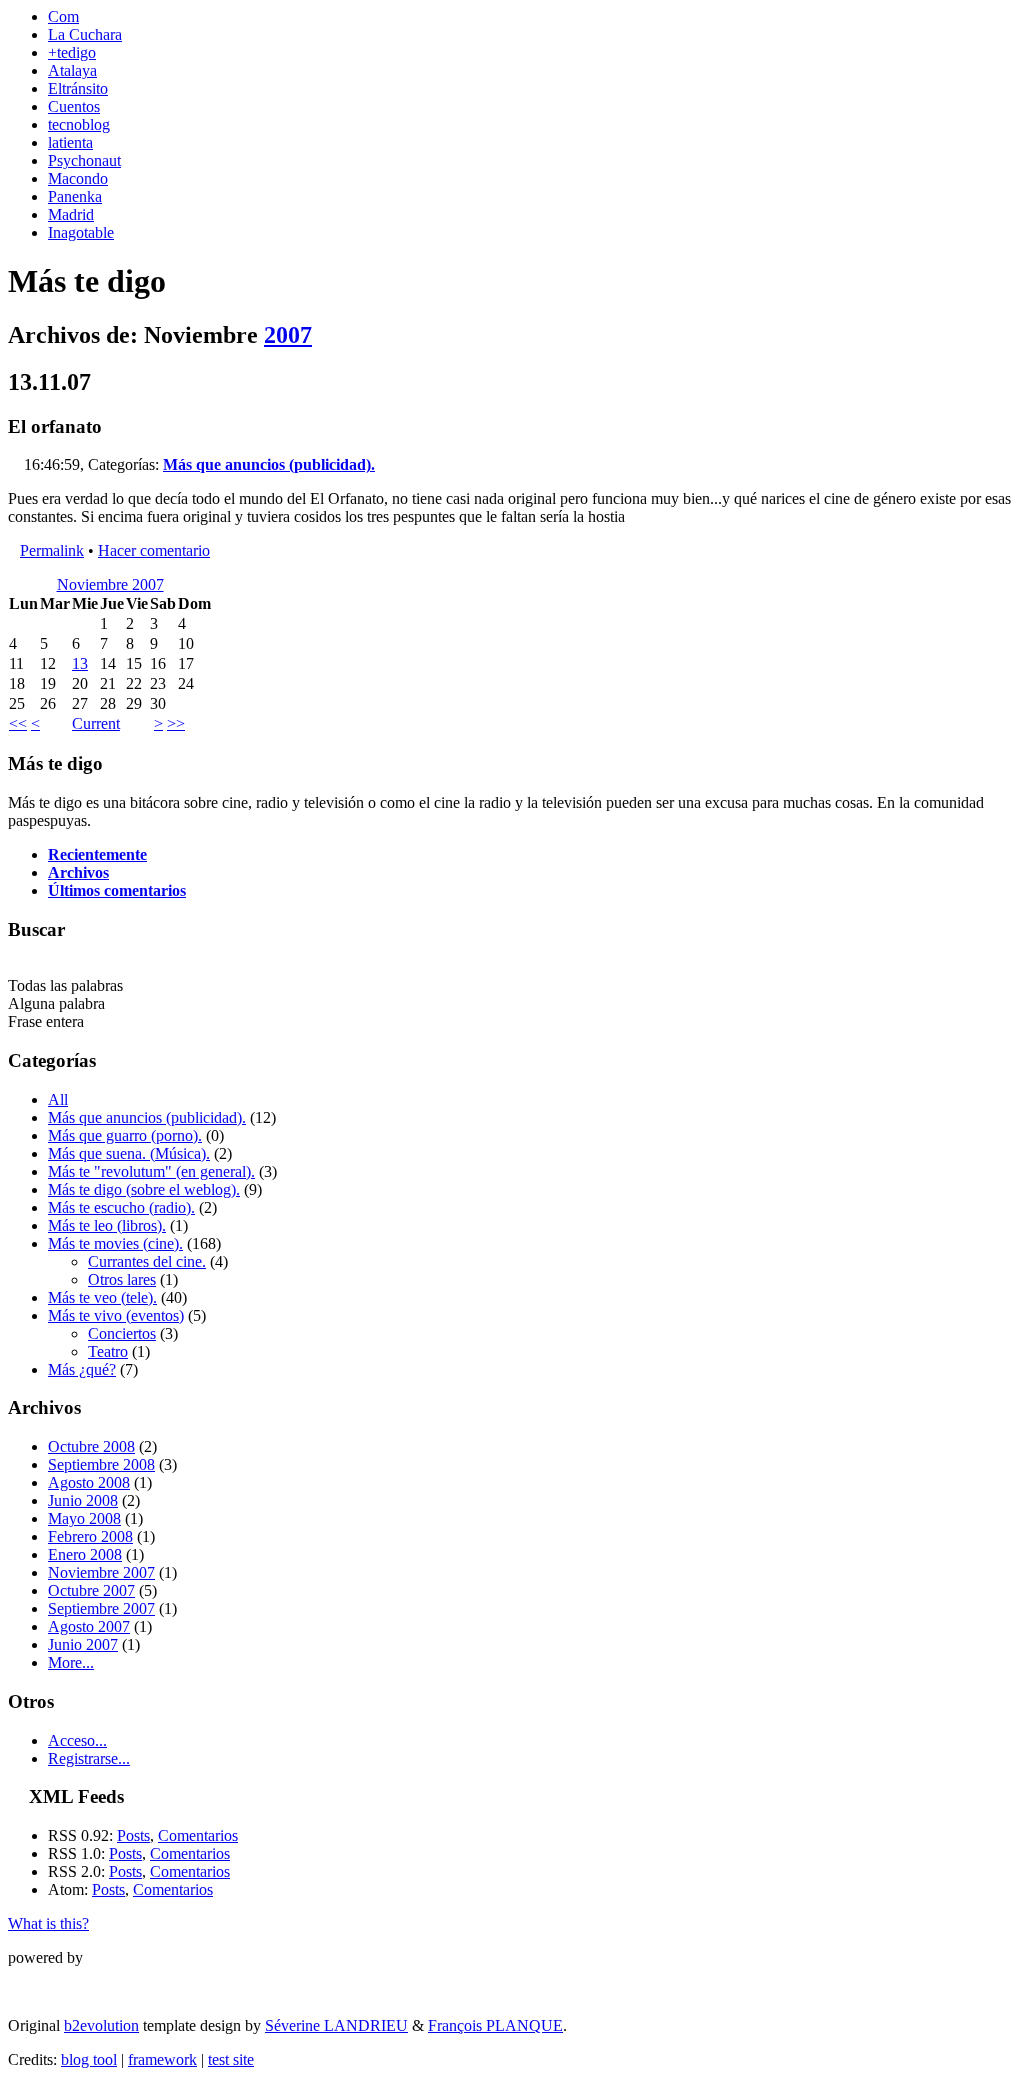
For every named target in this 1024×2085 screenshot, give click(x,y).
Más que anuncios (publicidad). (269, 464)
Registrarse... (89, 1758)
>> (176, 723)
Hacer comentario (154, 550)
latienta (70, 142)
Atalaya (72, 70)
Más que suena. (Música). (129, 1153)
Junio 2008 (83, 1500)
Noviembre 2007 (110, 584)
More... (71, 1662)
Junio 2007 (83, 1644)
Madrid (71, 214)
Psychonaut (84, 160)
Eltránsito (78, 88)
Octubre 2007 (91, 1590)
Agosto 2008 (89, 1482)
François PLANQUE (495, 2025)
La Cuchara (85, 34)
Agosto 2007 (89, 1626)
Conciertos (122, 1333)
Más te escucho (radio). (121, 1207)
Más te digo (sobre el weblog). (144, 1189)
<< (18, 723)
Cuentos (74, 106)
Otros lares (122, 1279)
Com (63, 16)
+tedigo (72, 52)
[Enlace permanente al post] (14, 464)
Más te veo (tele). (102, 1297)
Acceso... (77, 1740)
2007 (288, 335)
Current (96, 723)
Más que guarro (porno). (125, 1135)
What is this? (48, 1923)
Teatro (108, 1351)
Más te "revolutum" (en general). (151, 1171)
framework (162, 2059)
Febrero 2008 (90, 1536)
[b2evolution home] (48, 1978)
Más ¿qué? (82, 1369)
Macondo (78, 178)
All (58, 1099)
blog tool (89, 2059)
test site (231, 2059)
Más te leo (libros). (107, 1225)
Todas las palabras (65, 985)
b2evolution (101, 2025)
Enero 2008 (85, 1554)
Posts (133, 1835)
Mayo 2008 (84, 1518)
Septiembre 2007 (101, 1608)
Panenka (75, 196)
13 (80, 663)
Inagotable (81, 232)
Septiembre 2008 (101, 1464)
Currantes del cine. (147, 1261)
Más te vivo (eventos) (116, 1315)
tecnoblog (79, 124)
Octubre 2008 (91, 1446)
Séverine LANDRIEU (336, 2025)
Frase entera (46, 1021)
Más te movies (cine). (115, 1243)
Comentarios (198, 1835)
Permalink (52, 550)
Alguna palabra (56, 1003)
